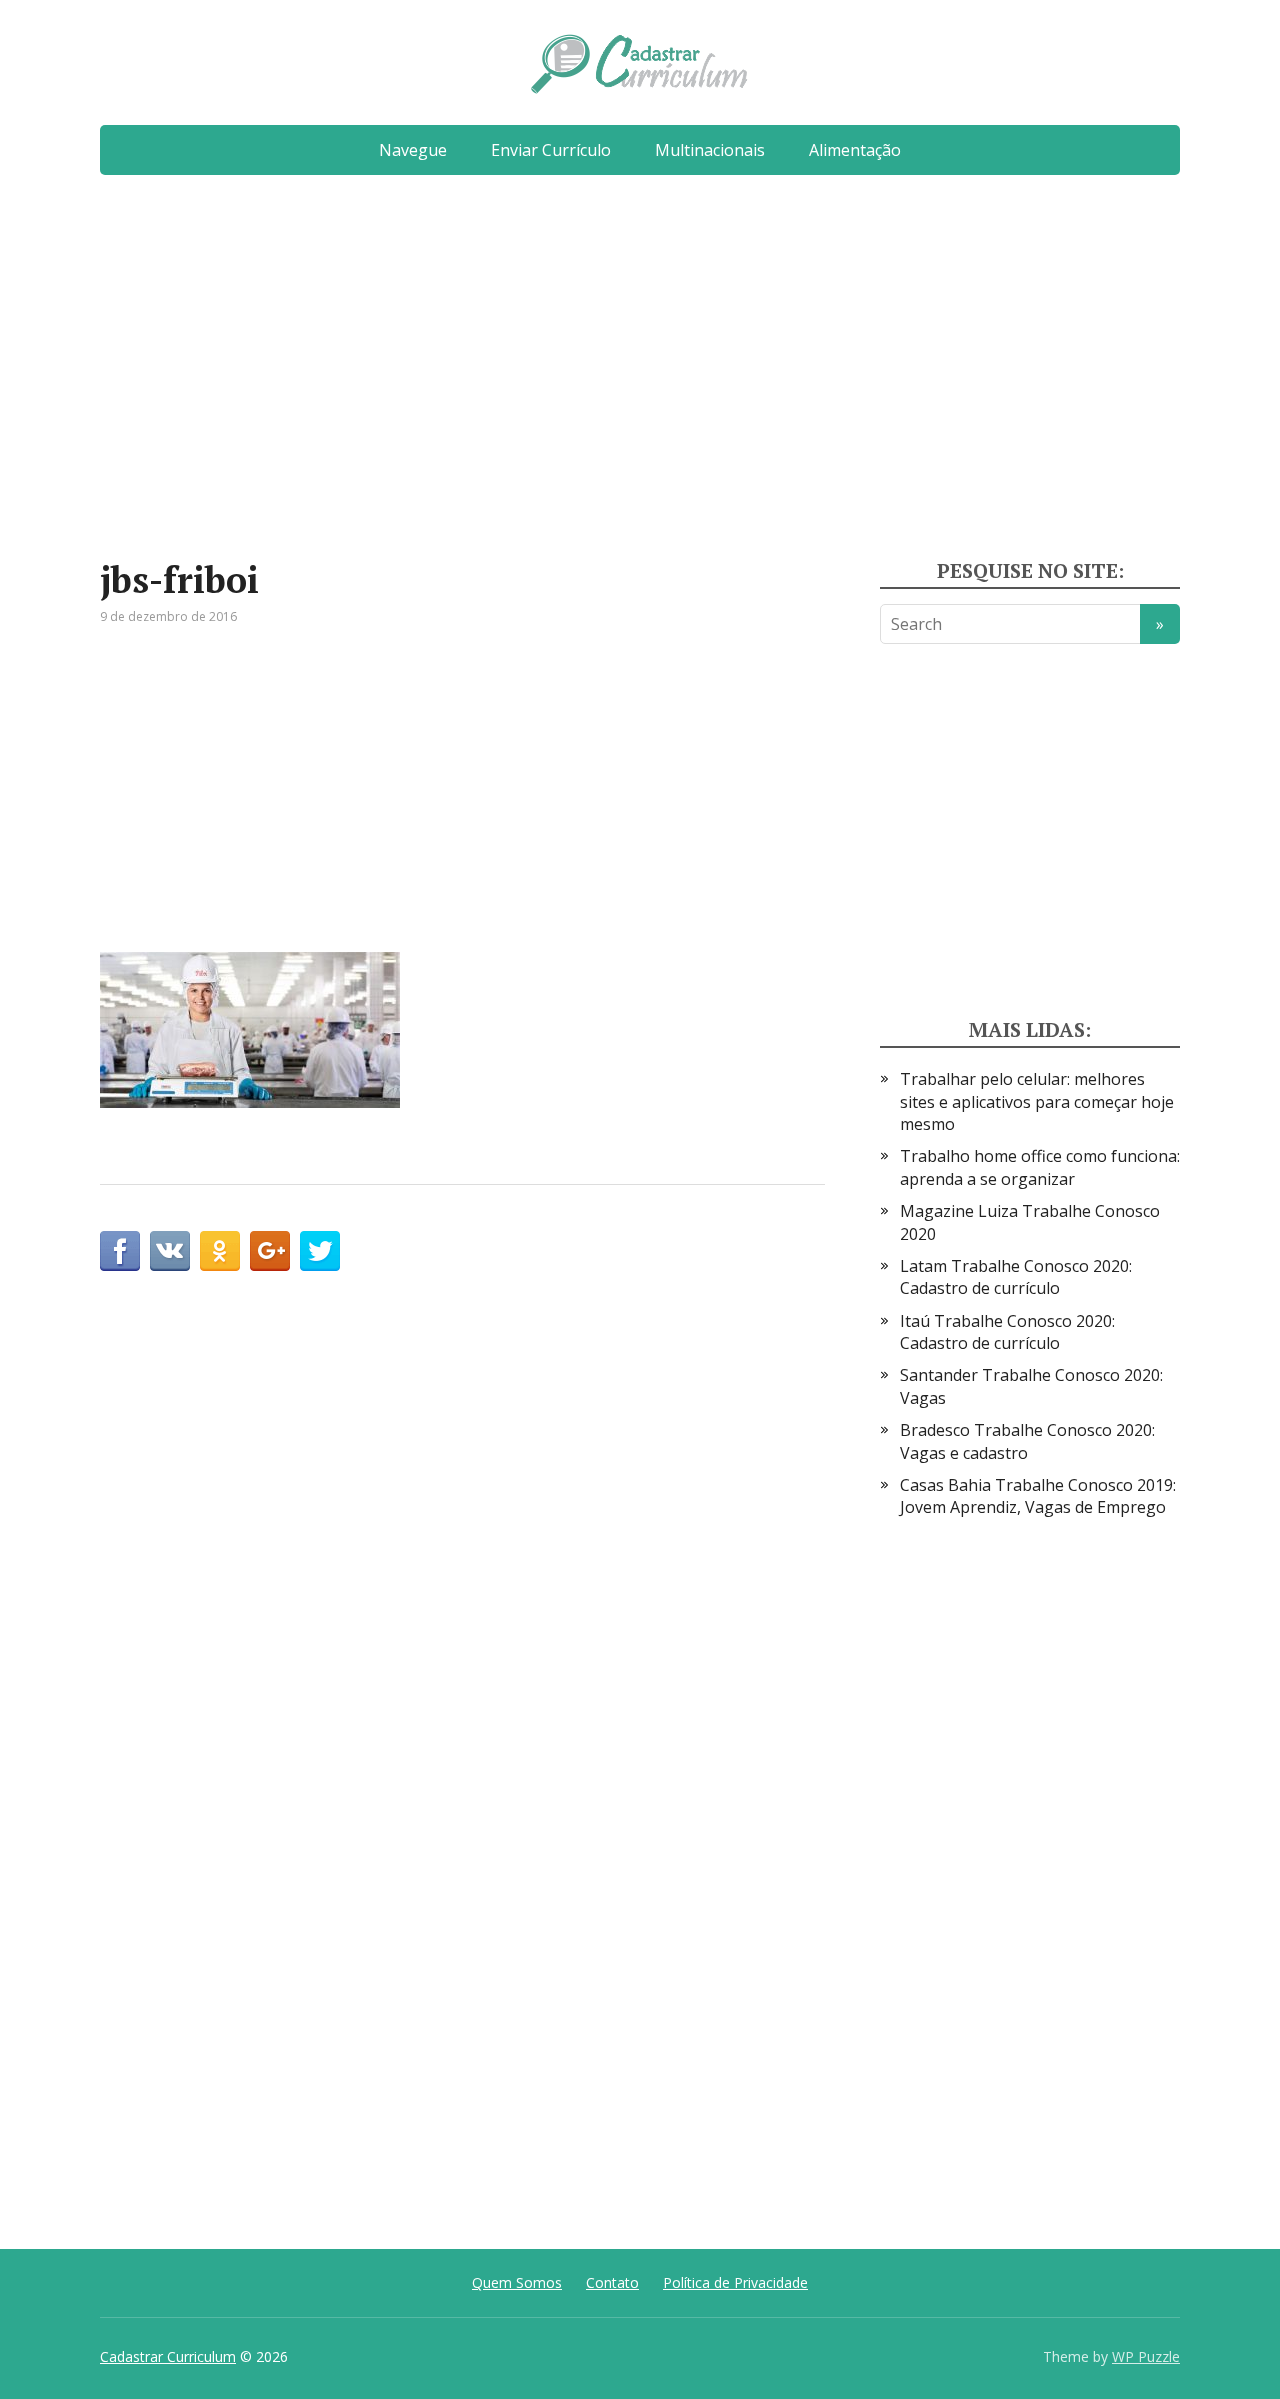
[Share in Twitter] (320, 1251)
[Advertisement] (640, 375)
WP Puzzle (1146, 2356)
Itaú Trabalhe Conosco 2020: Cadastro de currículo (1007, 1332)
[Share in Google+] (270, 1251)
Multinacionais (710, 150)
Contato (612, 2282)
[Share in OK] (220, 1251)
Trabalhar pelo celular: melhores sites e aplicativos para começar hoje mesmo (1037, 1101)
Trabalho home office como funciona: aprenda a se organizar (1040, 1167)
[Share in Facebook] (120, 1251)
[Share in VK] (170, 1251)
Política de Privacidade (735, 2282)
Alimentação (855, 150)
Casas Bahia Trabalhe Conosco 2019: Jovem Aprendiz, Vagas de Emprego (1038, 1496)
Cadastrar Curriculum (168, 2356)
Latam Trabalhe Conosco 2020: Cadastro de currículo (1016, 1277)
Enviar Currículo (551, 150)
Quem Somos (517, 2282)
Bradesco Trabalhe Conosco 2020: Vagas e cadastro (1027, 1441)
